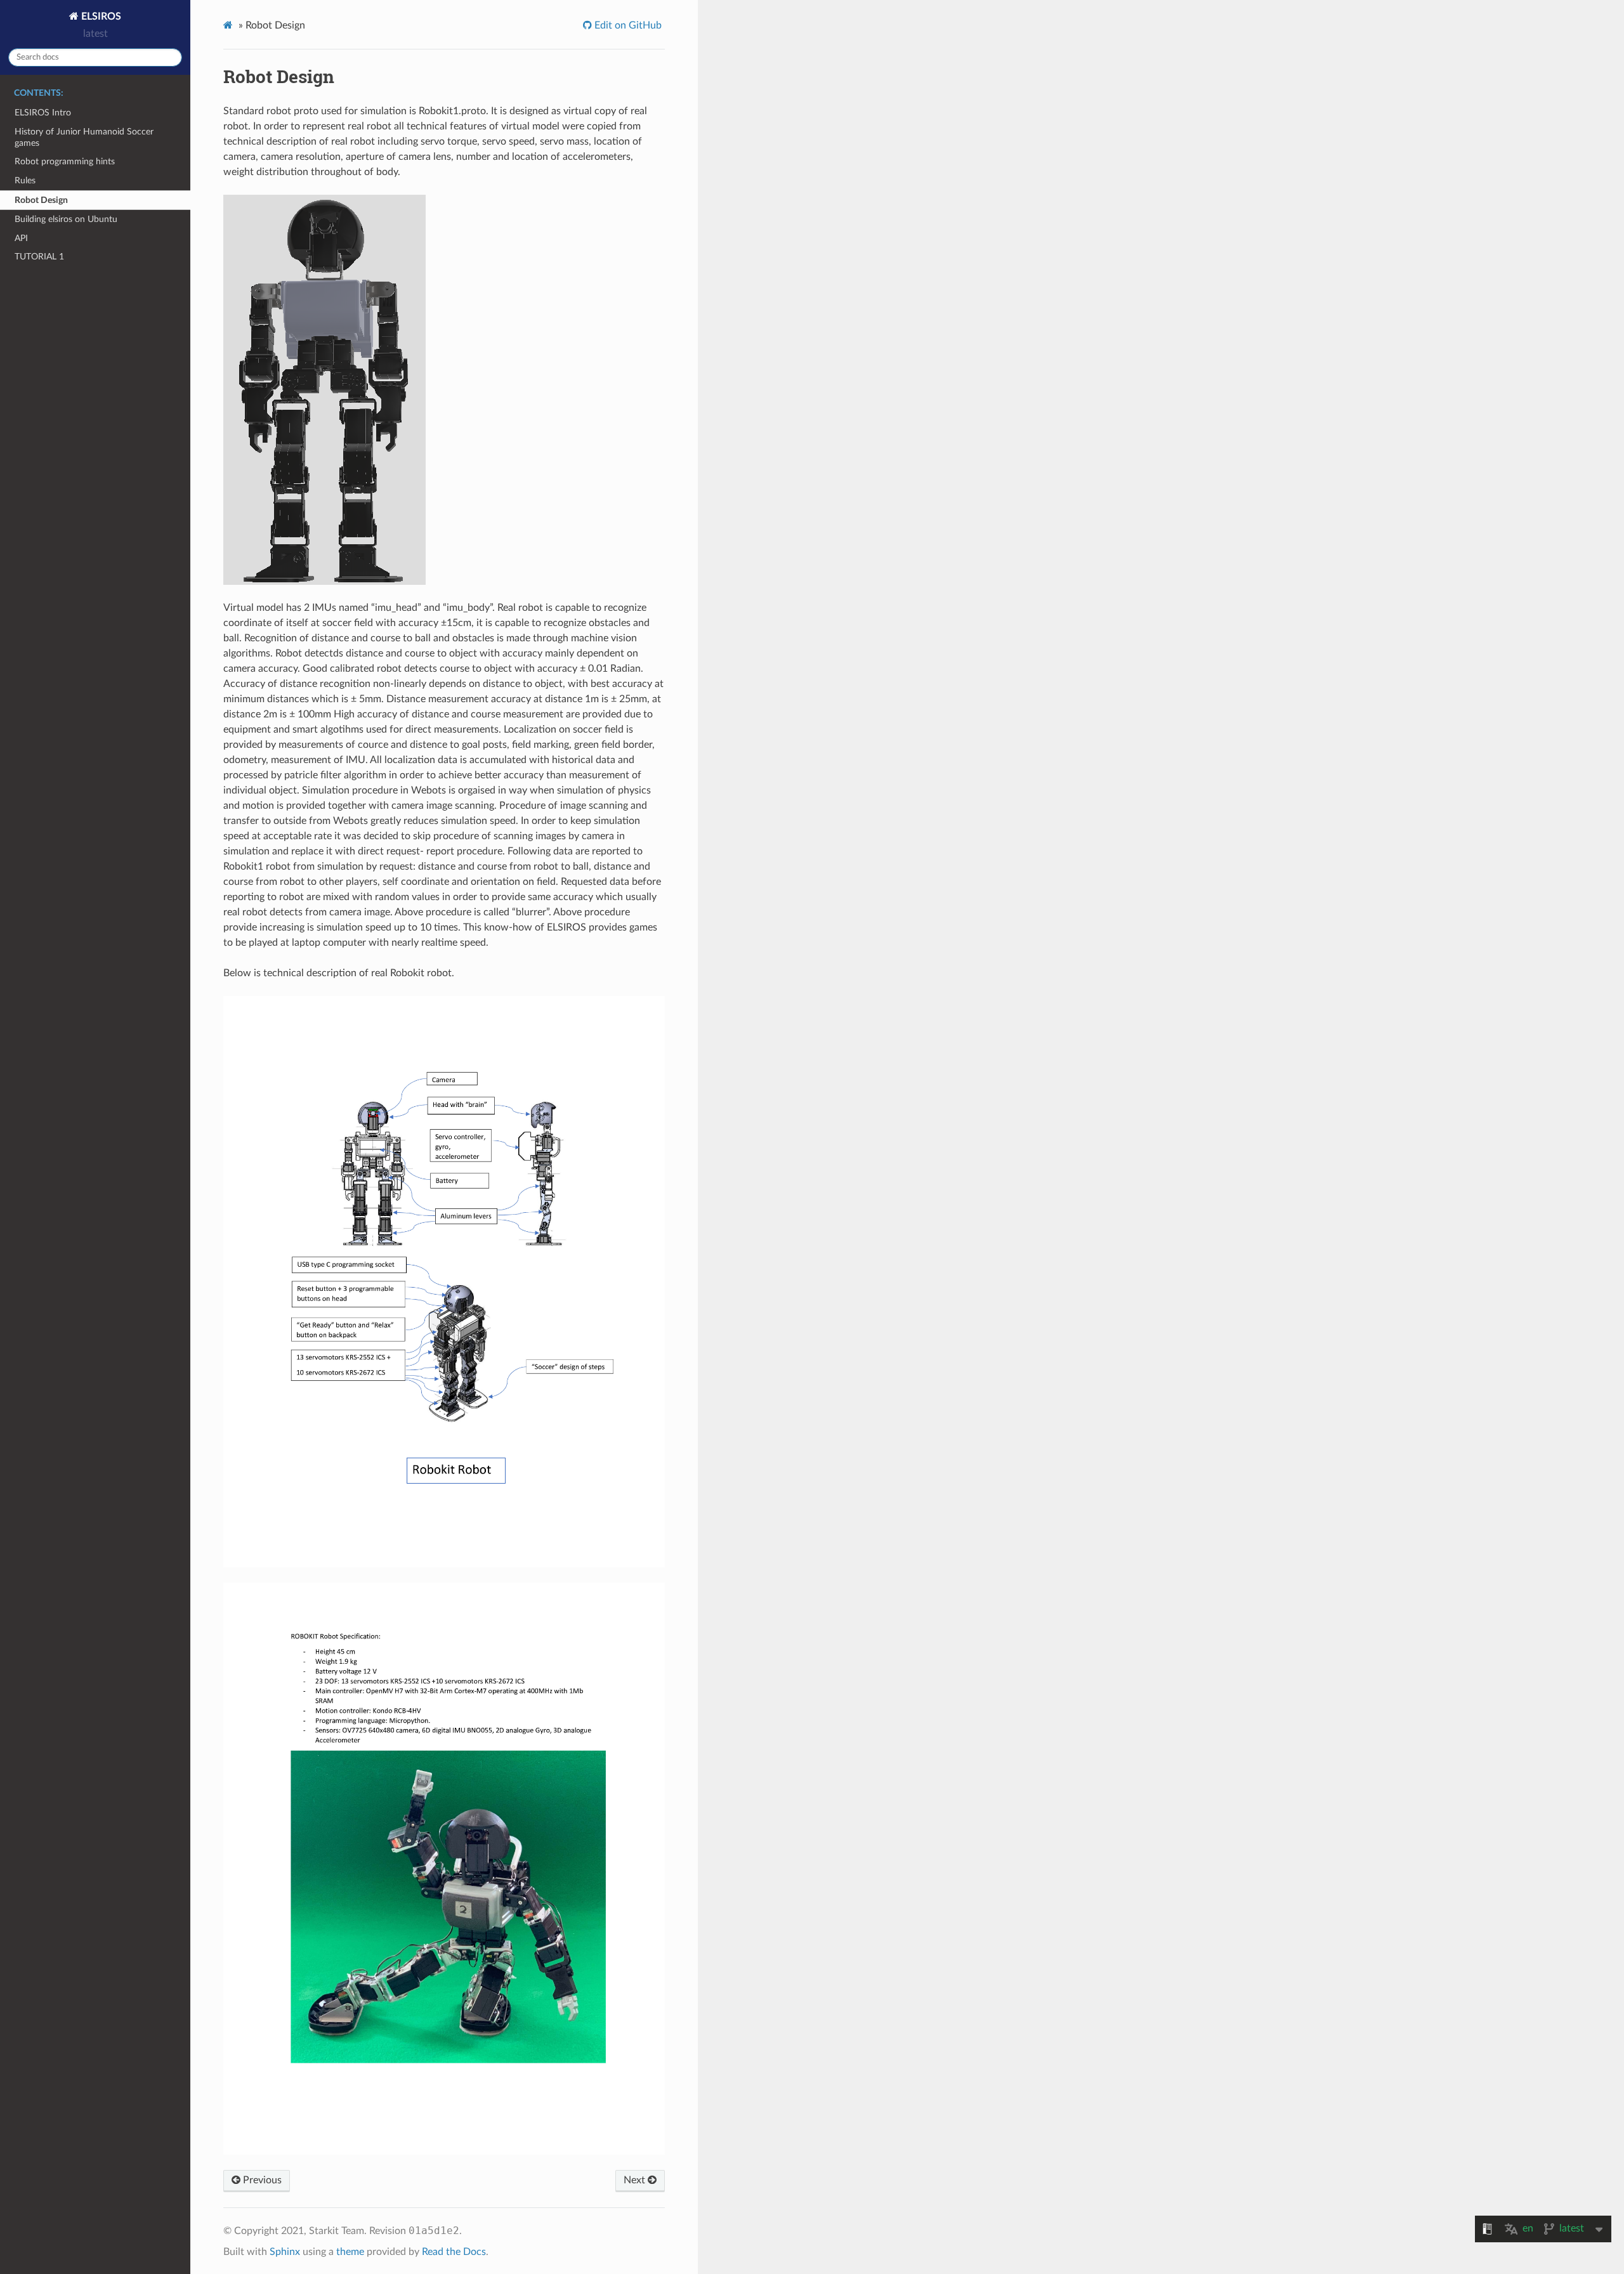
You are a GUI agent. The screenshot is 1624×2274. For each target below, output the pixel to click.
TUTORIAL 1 (39, 257)
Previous (261, 2180)
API (21, 238)
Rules (25, 180)
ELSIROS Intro (43, 113)
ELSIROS (100, 16)
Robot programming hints (65, 161)
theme (350, 2252)
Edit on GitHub (627, 25)
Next (636, 2180)
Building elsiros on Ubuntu (66, 219)
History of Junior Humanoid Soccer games (84, 137)
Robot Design (41, 200)
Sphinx (285, 2252)
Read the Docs (454, 2252)
